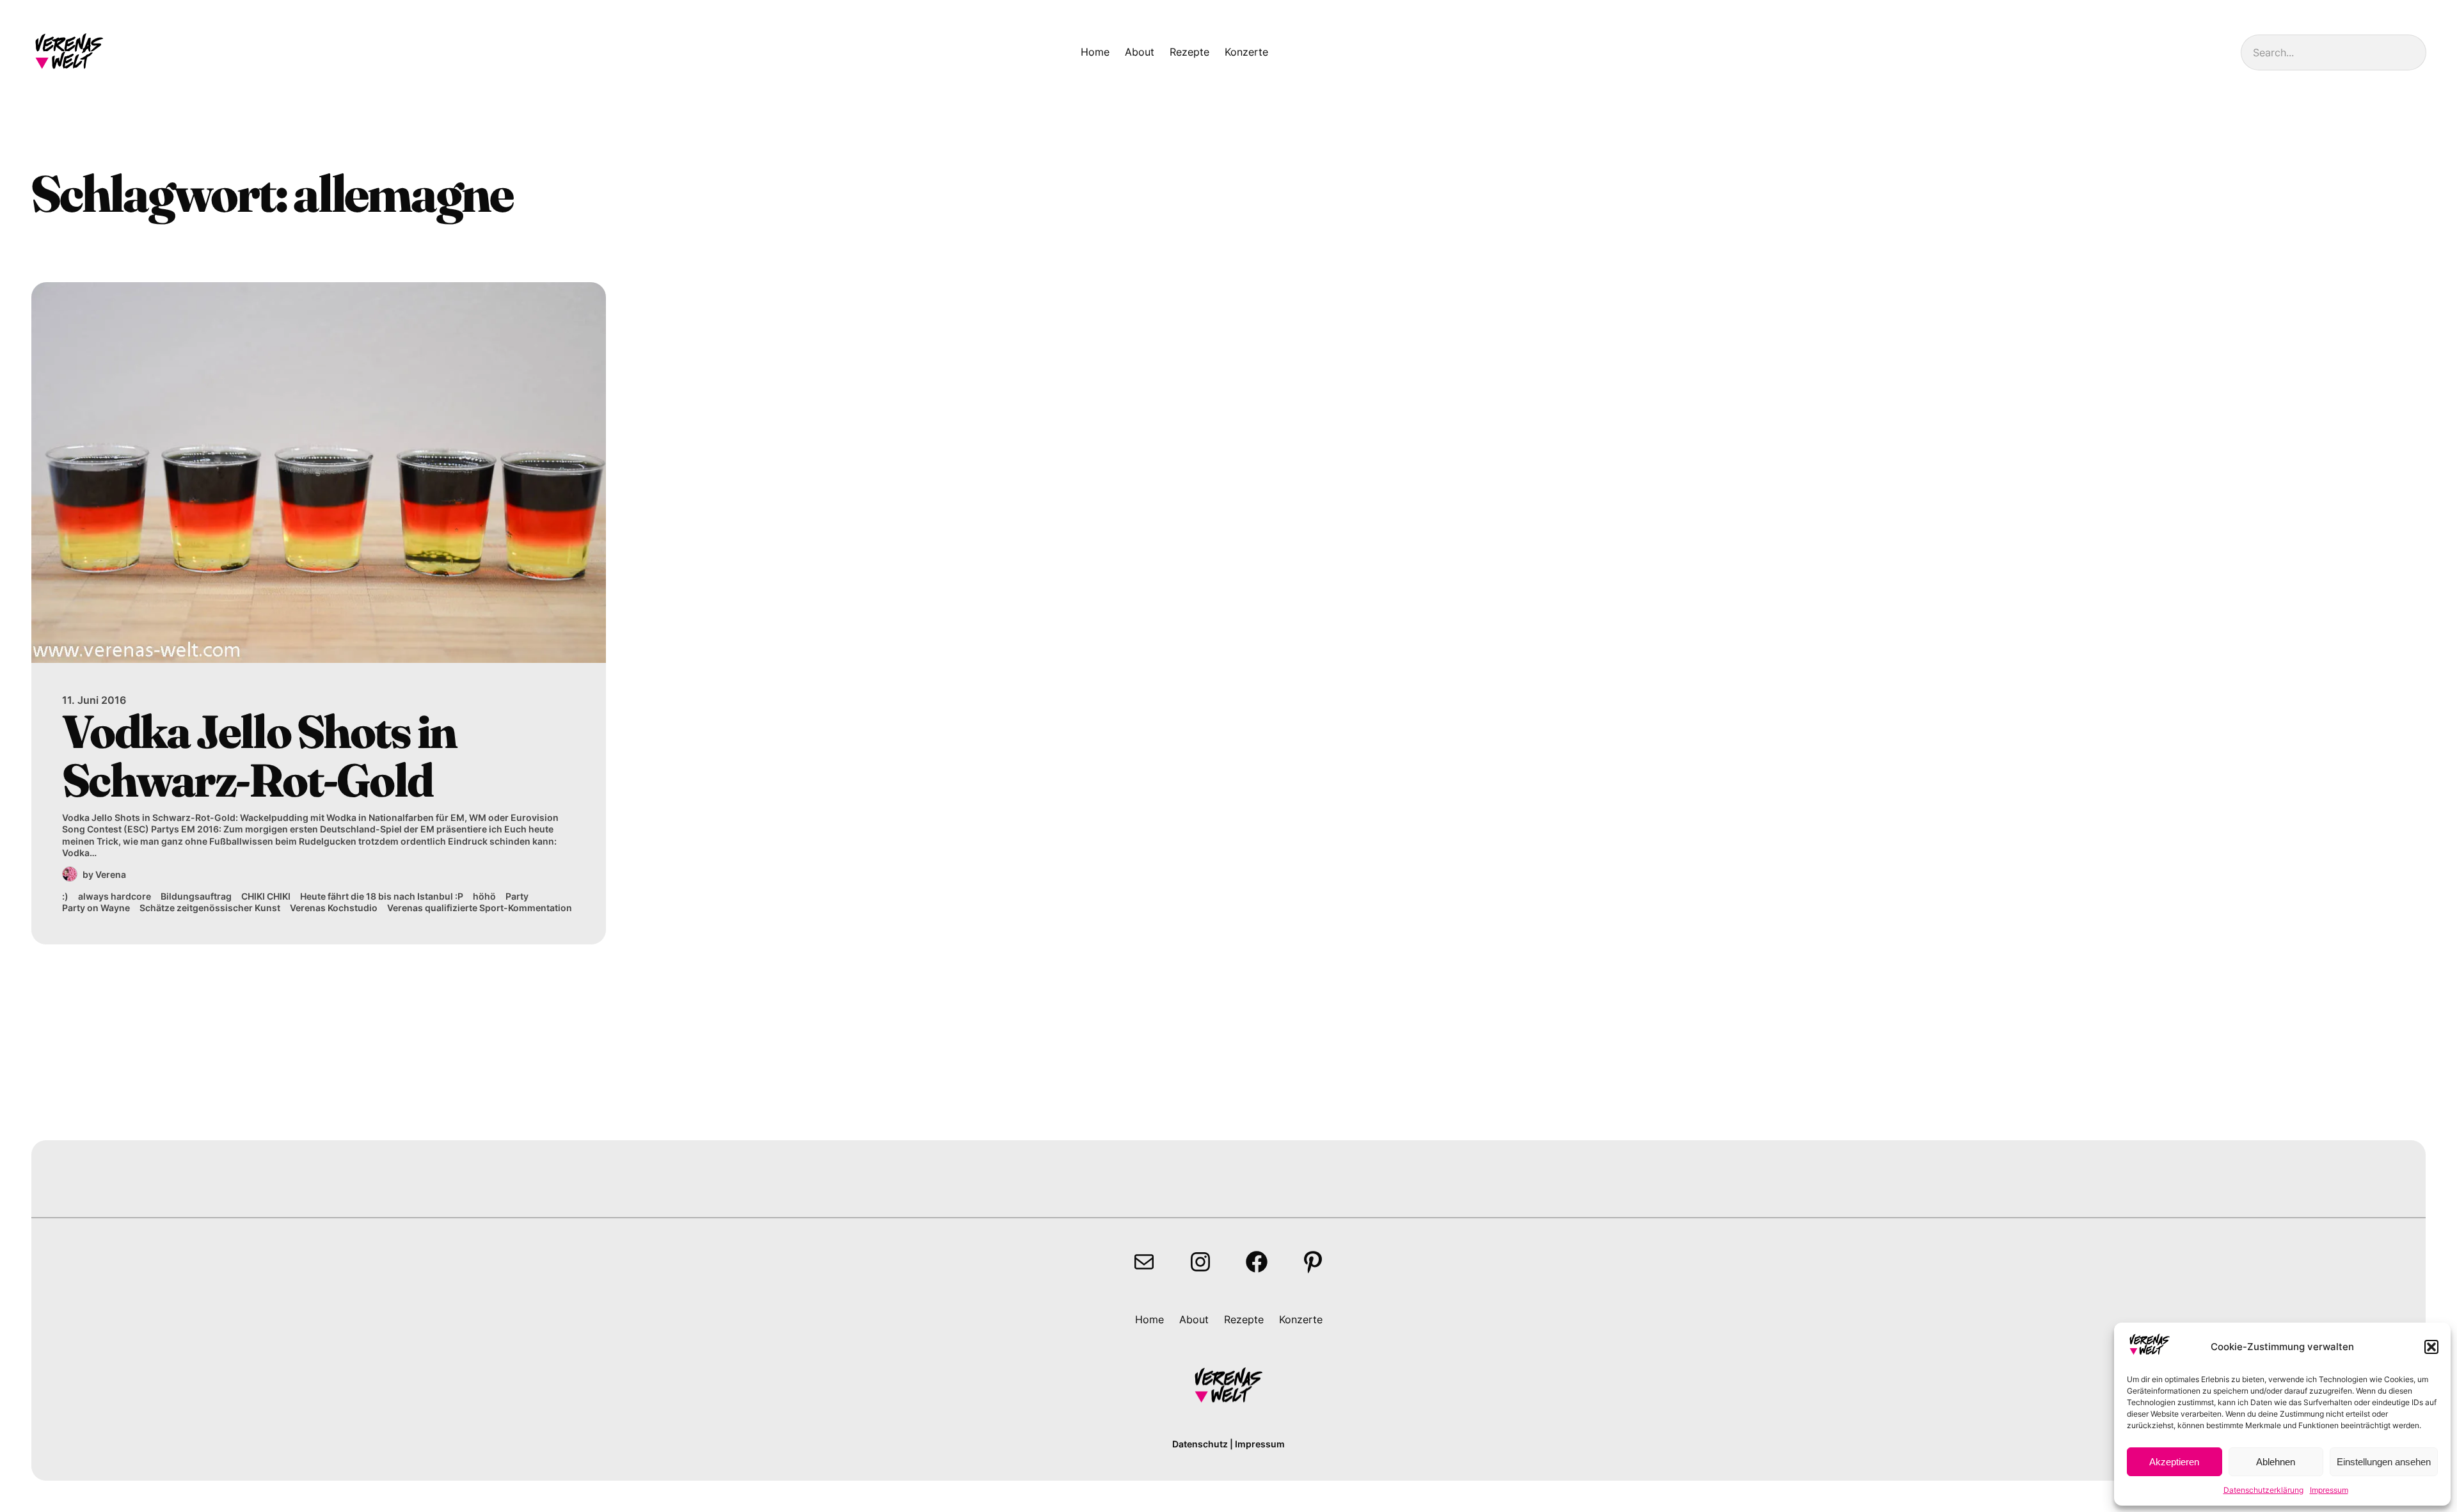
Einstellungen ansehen (2384, 1462)
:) (65, 896)
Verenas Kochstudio (334, 908)
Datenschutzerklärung (2263, 1490)
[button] (2431, 1347)
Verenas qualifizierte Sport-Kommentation (480, 908)
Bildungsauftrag (196, 896)
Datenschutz (1200, 1444)
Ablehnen (2276, 1462)
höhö (484, 896)
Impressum (2329, 1490)
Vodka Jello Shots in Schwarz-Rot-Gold (259, 756)
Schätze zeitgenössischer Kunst (210, 908)
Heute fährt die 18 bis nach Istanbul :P (382, 896)
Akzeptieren (2174, 1462)
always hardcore (115, 896)
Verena (111, 874)
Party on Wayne (96, 908)
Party (517, 896)
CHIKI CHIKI (266, 896)
